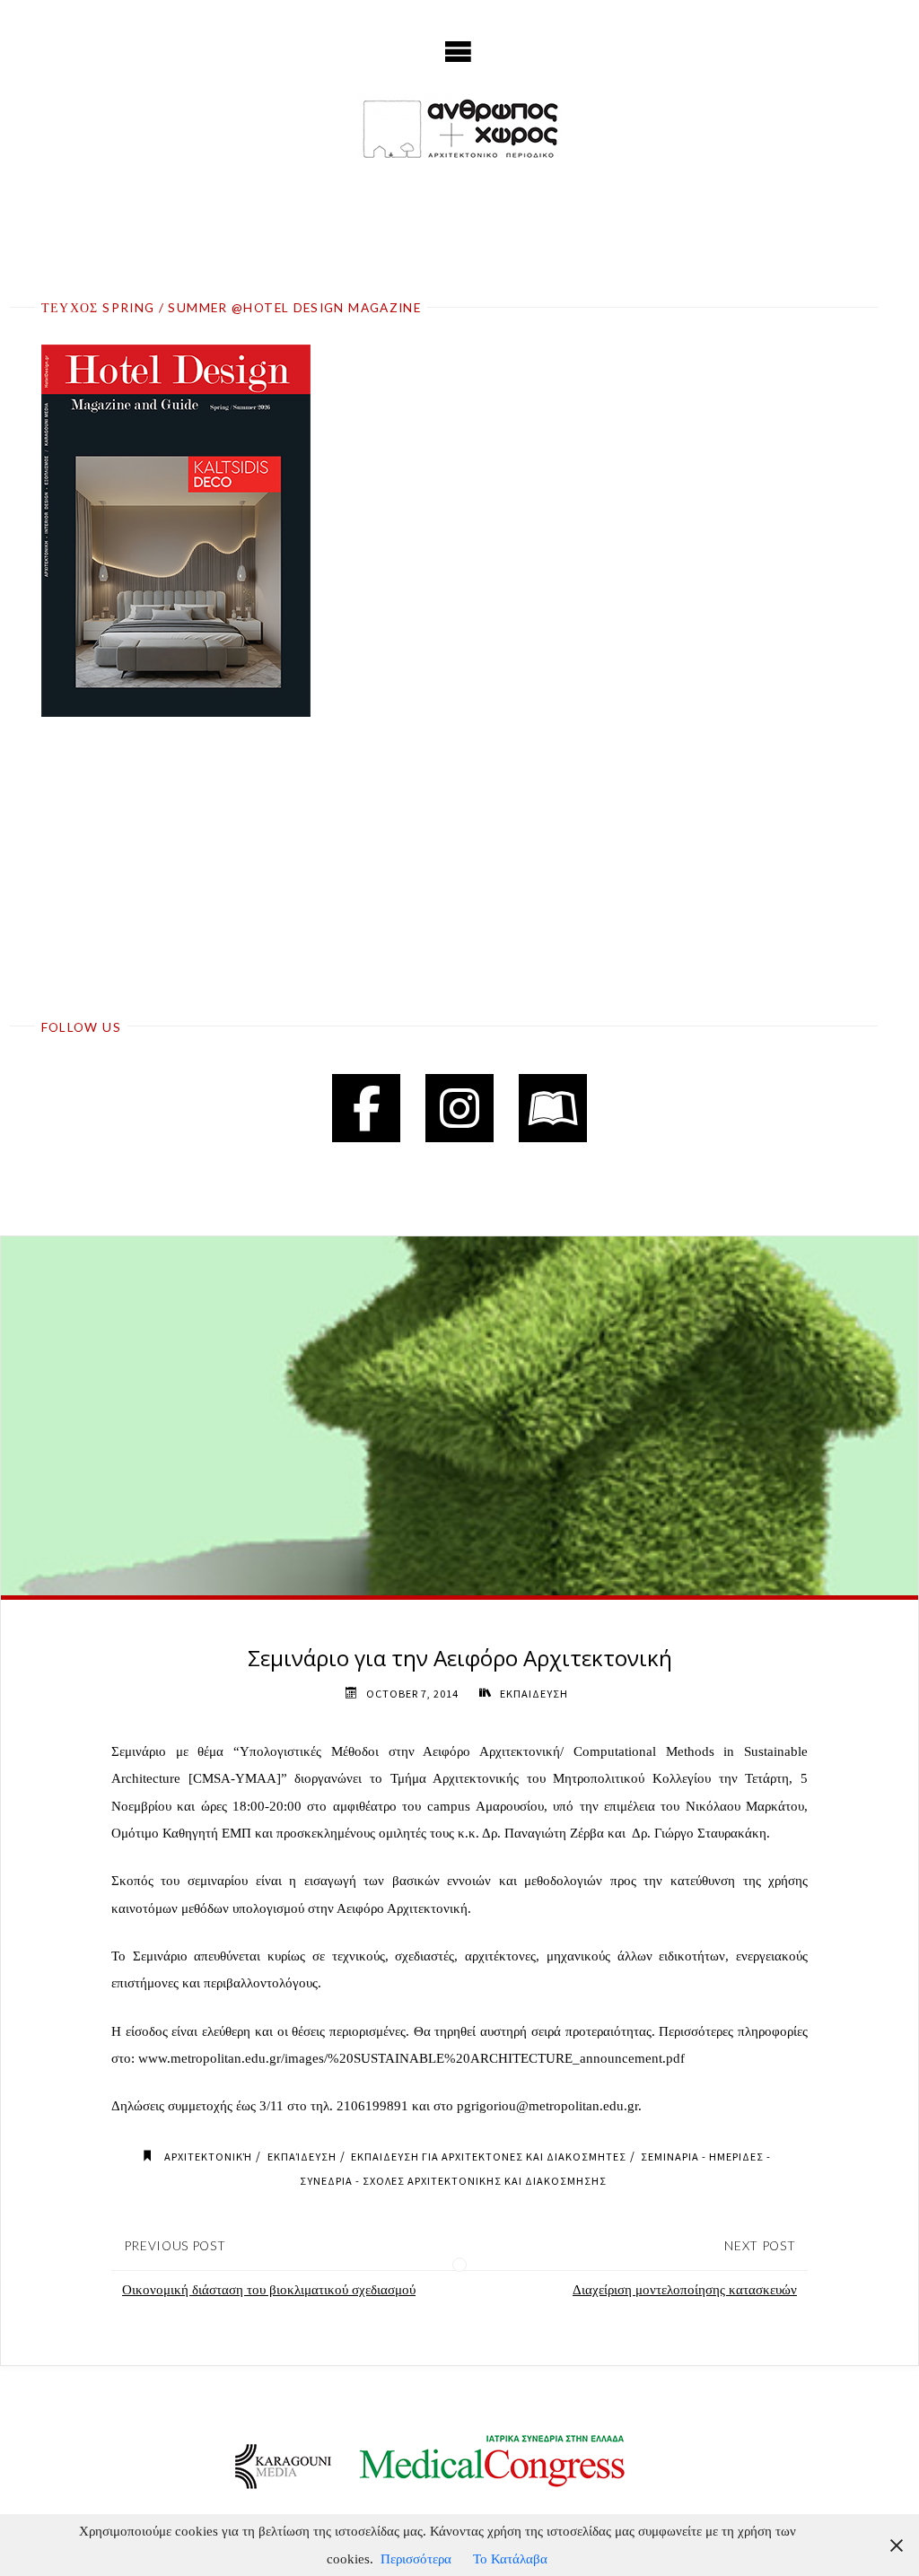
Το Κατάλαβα (510, 2559)
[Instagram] (459, 1108)
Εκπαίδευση (302, 2157)
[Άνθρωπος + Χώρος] (459, 128)
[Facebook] (366, 1108)
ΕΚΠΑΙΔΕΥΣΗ (534, 1694)
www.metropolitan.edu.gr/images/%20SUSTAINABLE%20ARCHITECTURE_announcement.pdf (411, 2058)
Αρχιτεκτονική (208, 2157)
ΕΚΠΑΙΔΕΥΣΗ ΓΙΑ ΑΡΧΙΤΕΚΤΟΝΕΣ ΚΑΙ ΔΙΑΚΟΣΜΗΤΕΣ (489, 2157)
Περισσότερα (416, 2559)
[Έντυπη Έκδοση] (553, 1108)
